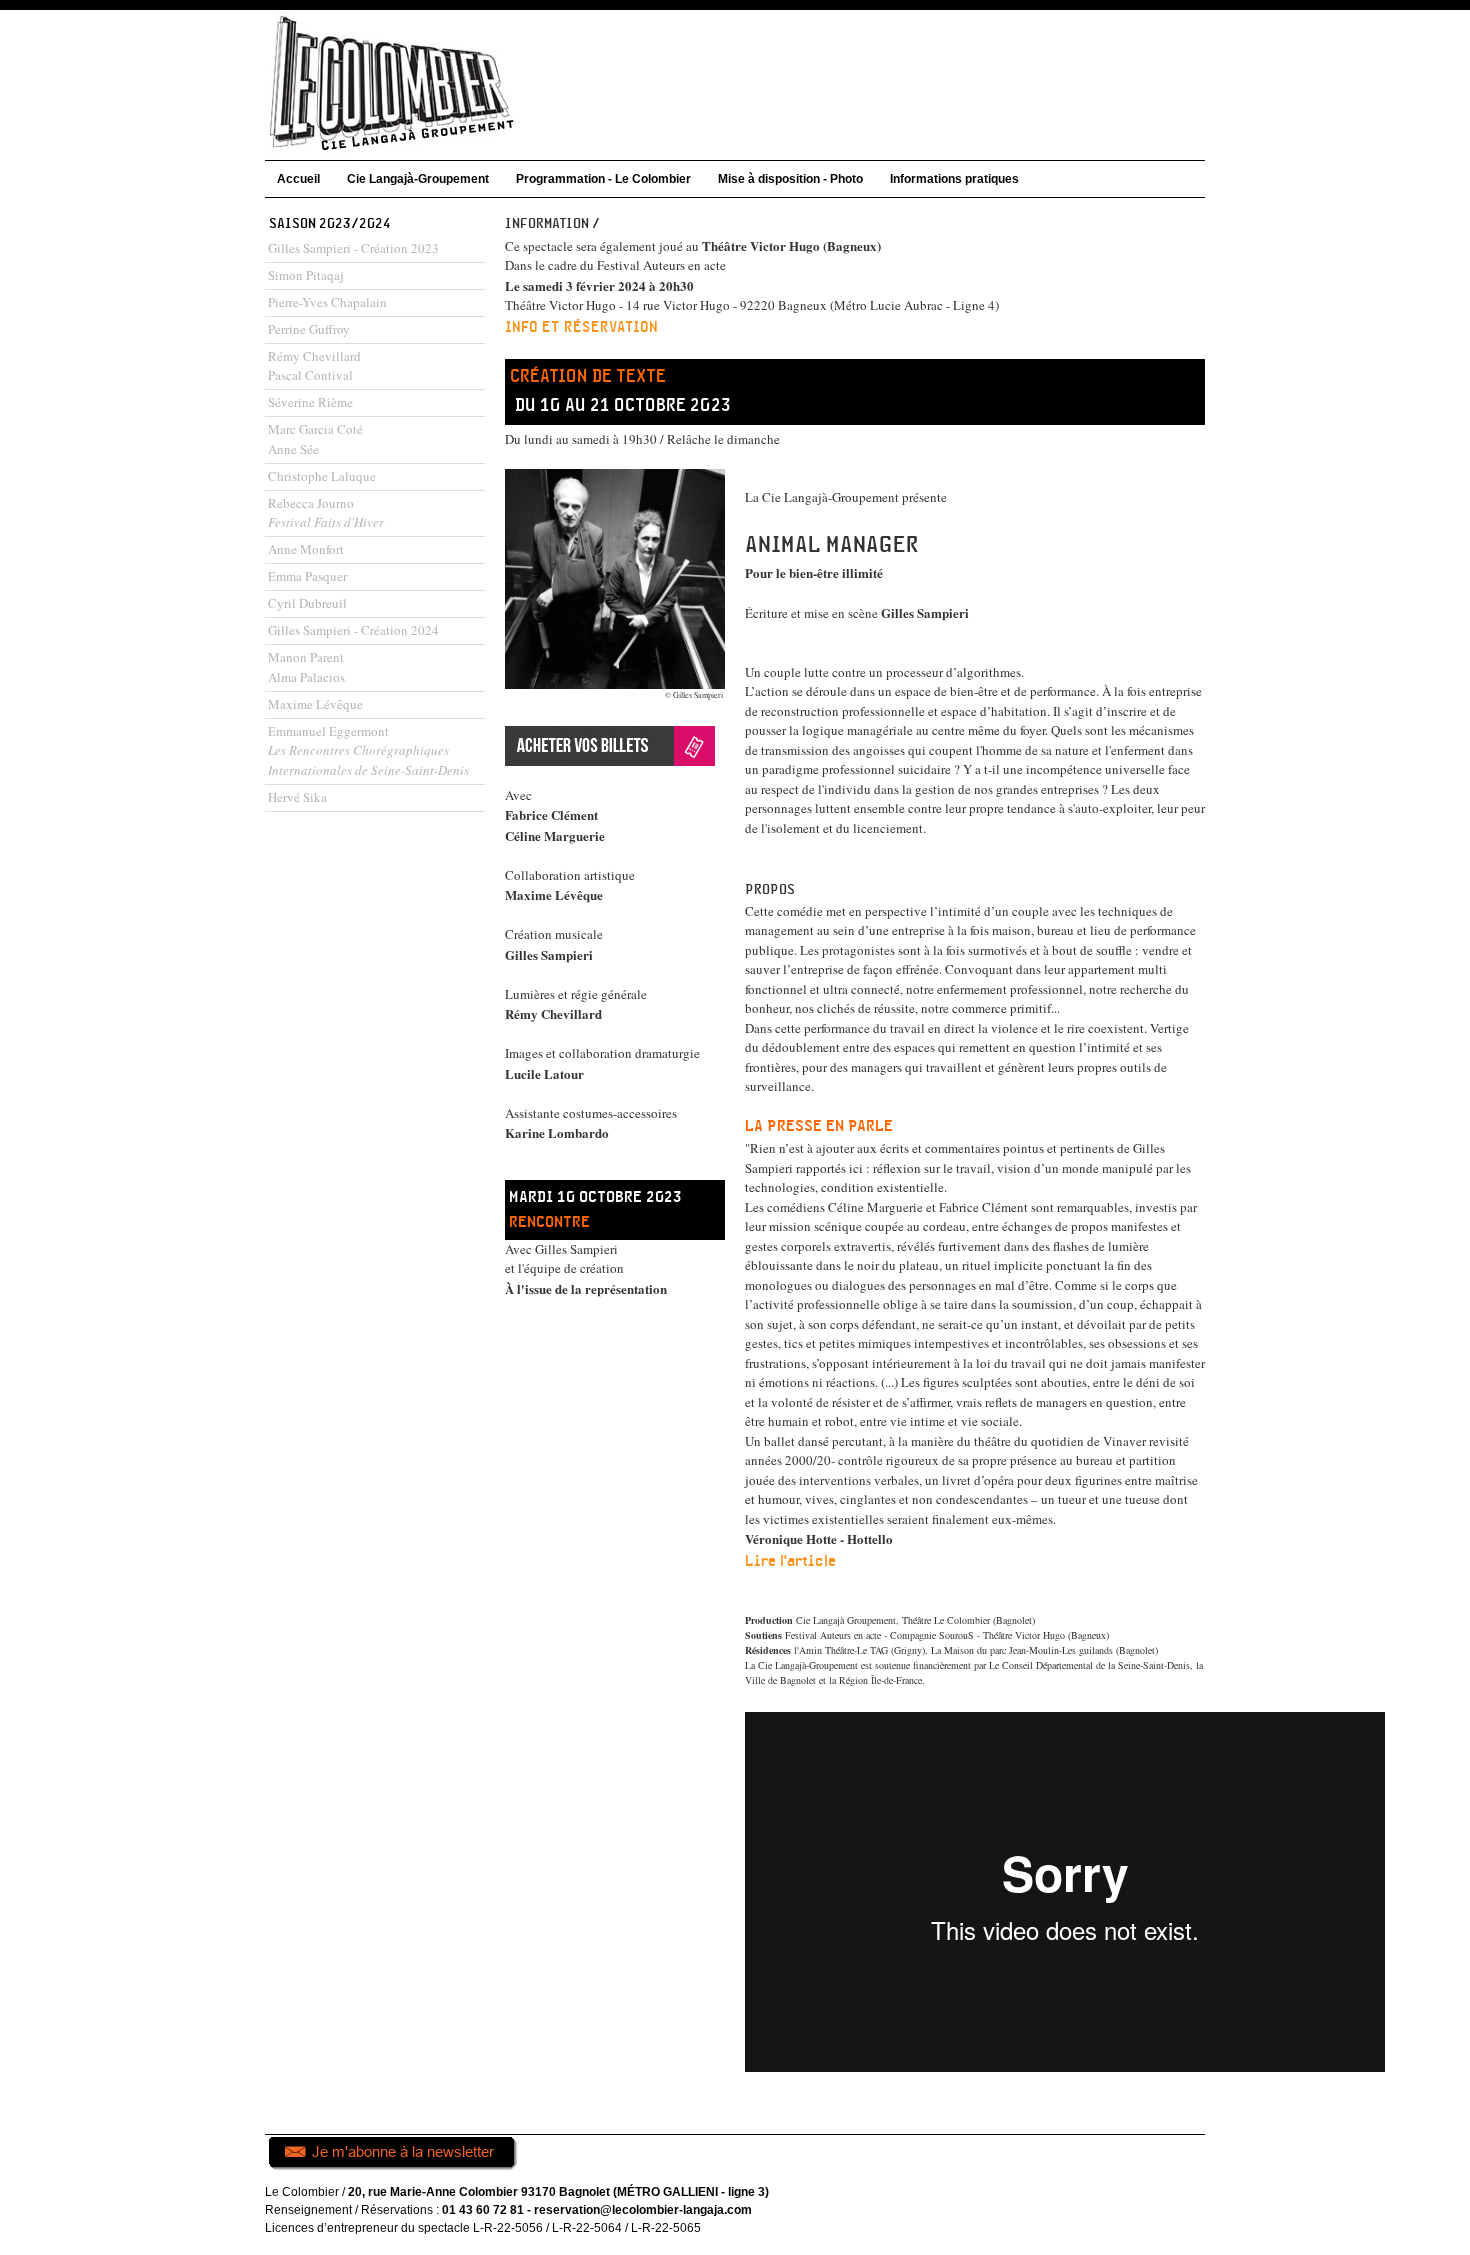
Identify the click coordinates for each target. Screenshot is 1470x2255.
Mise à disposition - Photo (790, 179)
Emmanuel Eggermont (368, 750)
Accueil (298, 179)
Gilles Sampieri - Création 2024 (353, 630)
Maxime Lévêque (315, 704)
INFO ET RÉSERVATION (581, 327)
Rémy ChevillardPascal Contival (314, 366)
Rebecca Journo (326, 513)
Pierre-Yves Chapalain (327, 302)
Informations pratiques (954, 179)
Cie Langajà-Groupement (418, 179)
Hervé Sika (297, 797)
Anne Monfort (306, 549)
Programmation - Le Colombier (603, 179)
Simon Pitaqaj (306, 275)
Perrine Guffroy (309, 329)
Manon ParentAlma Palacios (306, 667)
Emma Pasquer (307, 576)
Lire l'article (790, 1561)
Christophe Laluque (322, 476)
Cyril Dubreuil (307, 603)
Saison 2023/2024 (330, 223)
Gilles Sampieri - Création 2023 (353, 248)
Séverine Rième (310, 402)
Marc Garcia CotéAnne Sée (315, 439)
